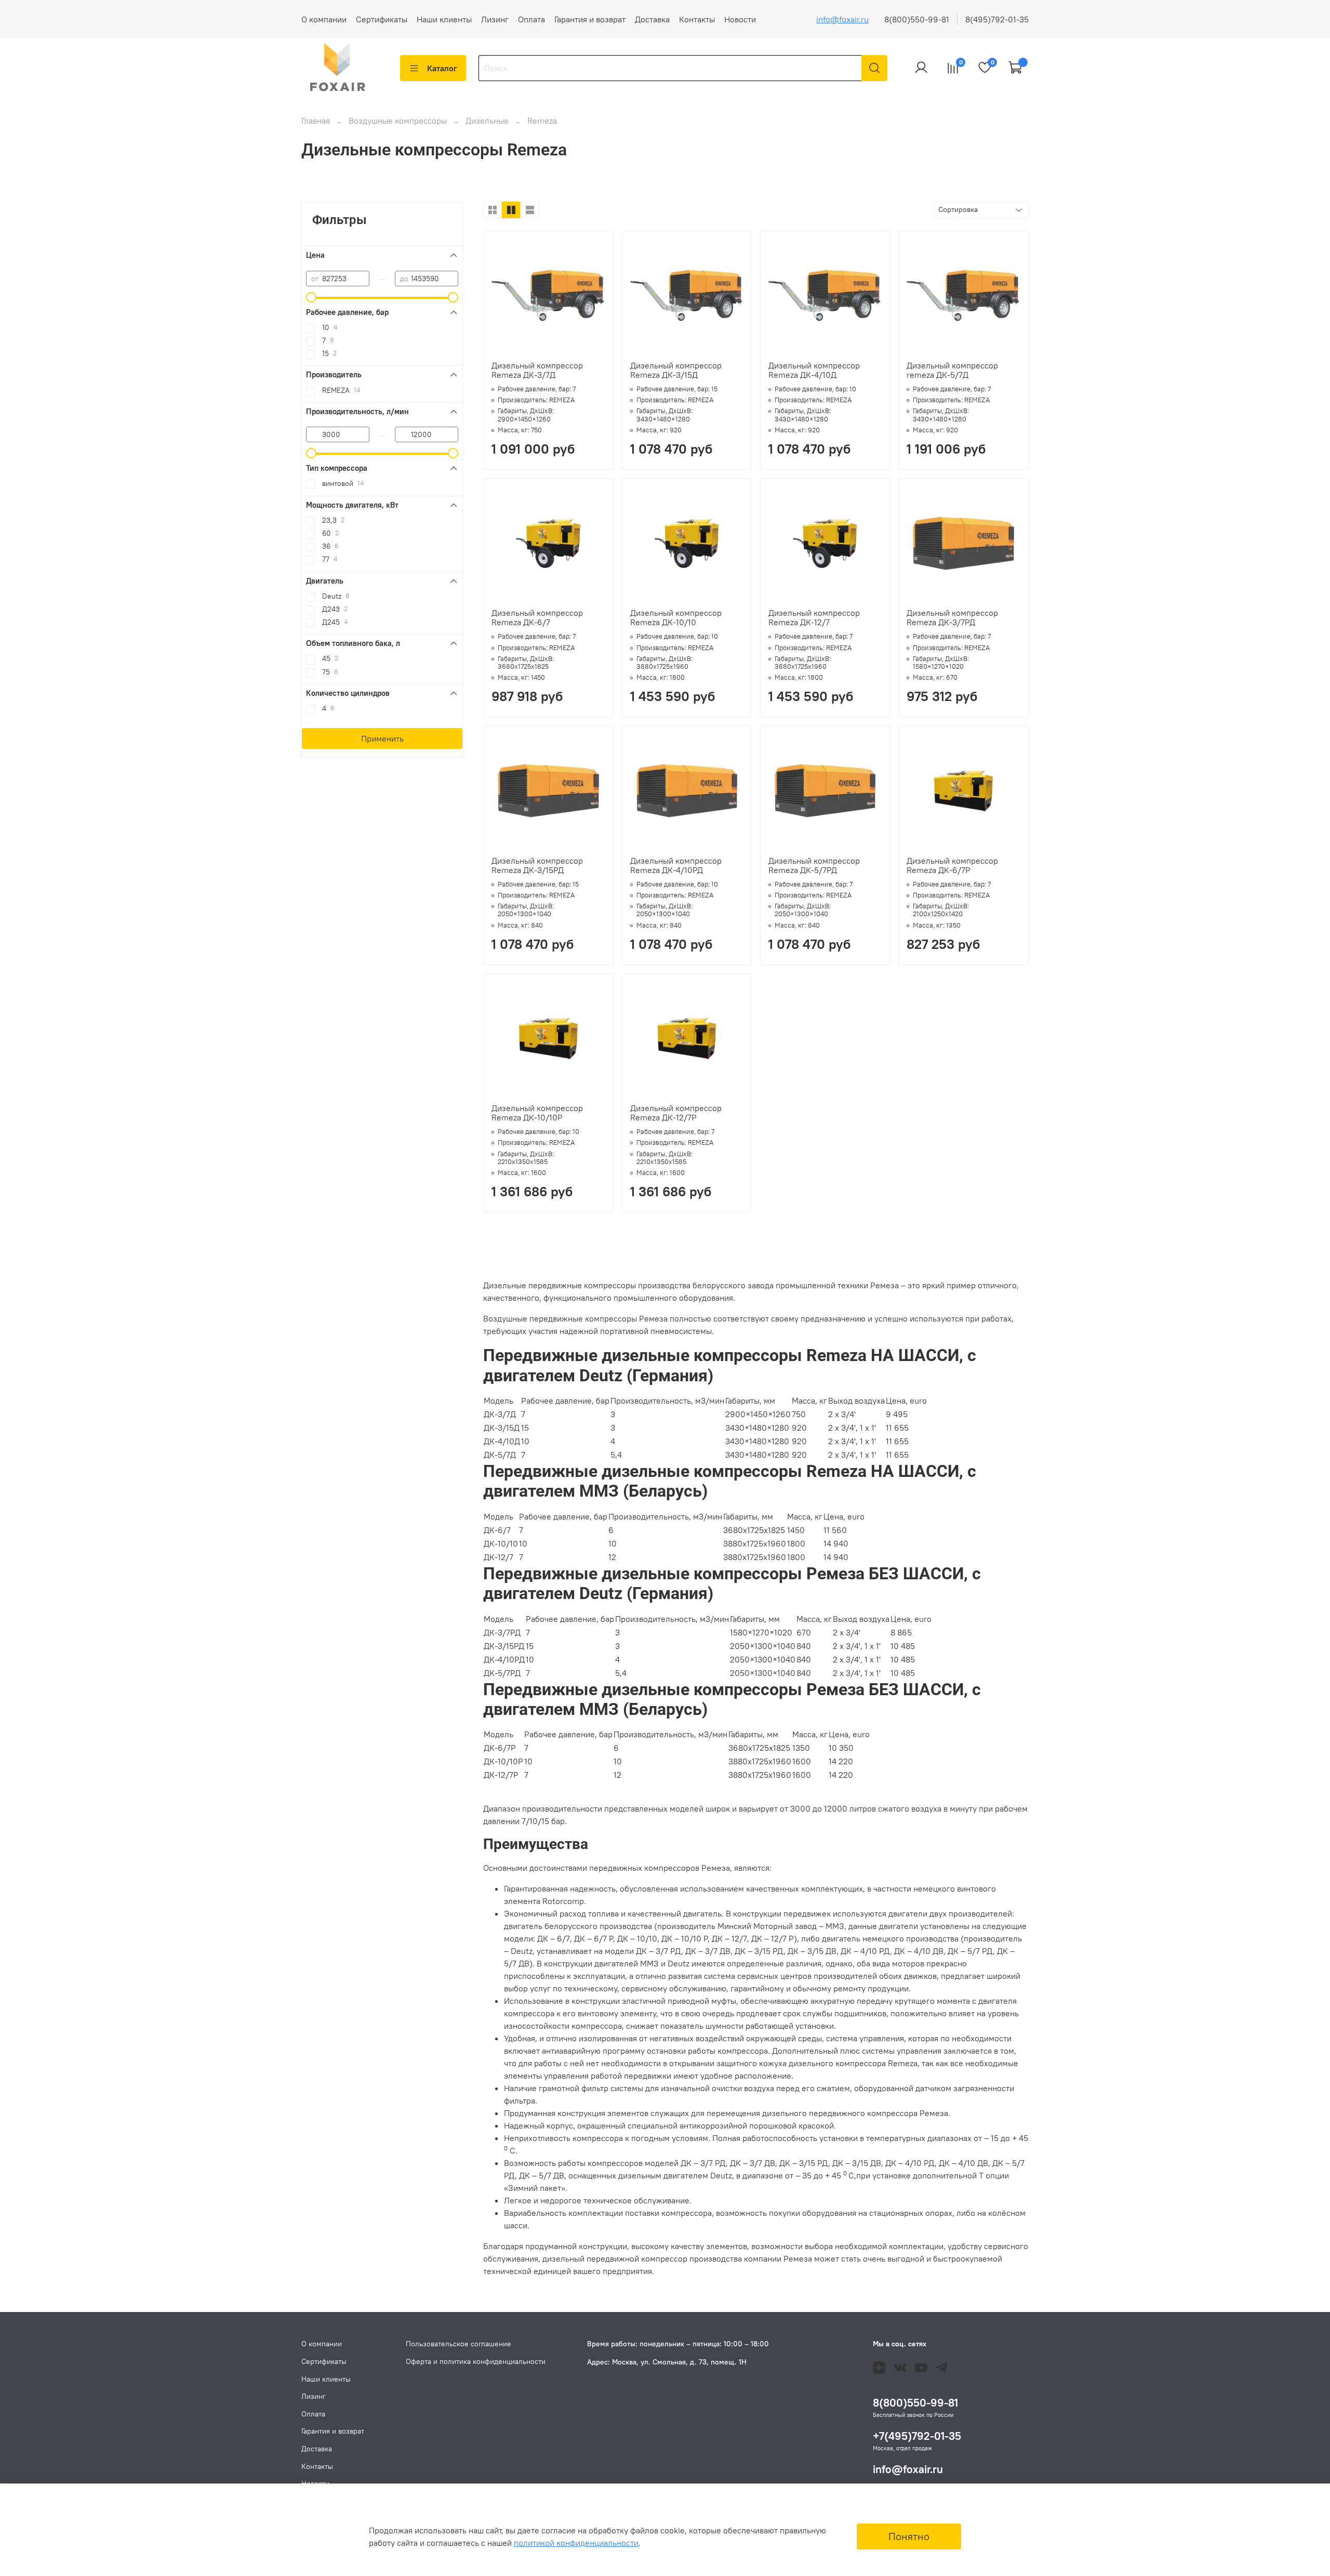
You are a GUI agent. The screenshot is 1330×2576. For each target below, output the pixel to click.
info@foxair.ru (842, 19)
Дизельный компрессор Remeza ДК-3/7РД (952, 617)
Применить (382, 738)
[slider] (311, 297)
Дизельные (488, 121)
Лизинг (495, 19)
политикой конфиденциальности (576, 2543)
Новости (740, 19)
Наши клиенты (444, 19)
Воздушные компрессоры (399, 121)
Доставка (652, 19)
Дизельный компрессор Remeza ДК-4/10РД (676, 865)
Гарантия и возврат (590, 19)
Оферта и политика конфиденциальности (476, 2361)
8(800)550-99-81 (917, 19)
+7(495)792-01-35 (917, 2436)
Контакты (697, 19)
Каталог (442, 68)
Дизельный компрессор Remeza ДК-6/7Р (952, 865)
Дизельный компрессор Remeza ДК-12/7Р (676, 1113)
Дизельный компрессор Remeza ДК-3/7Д (537, 370)
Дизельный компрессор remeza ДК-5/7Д (952, 370)
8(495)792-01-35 (997, 19)
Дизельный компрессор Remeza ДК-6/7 (537, 617)
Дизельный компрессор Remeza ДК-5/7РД (814, 865)
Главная (316, 121)
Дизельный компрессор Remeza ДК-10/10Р (537, 1113)
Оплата (531, 19)
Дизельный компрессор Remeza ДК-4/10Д (814, 370)
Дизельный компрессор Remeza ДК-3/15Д (676, 370)
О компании (324, 19)
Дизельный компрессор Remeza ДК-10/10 (676, 617)
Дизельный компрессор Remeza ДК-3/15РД (537, 865)
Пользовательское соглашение (458, 2344)
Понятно (909, 2536)
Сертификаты (382, 19)
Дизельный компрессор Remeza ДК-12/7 (814, 617)
